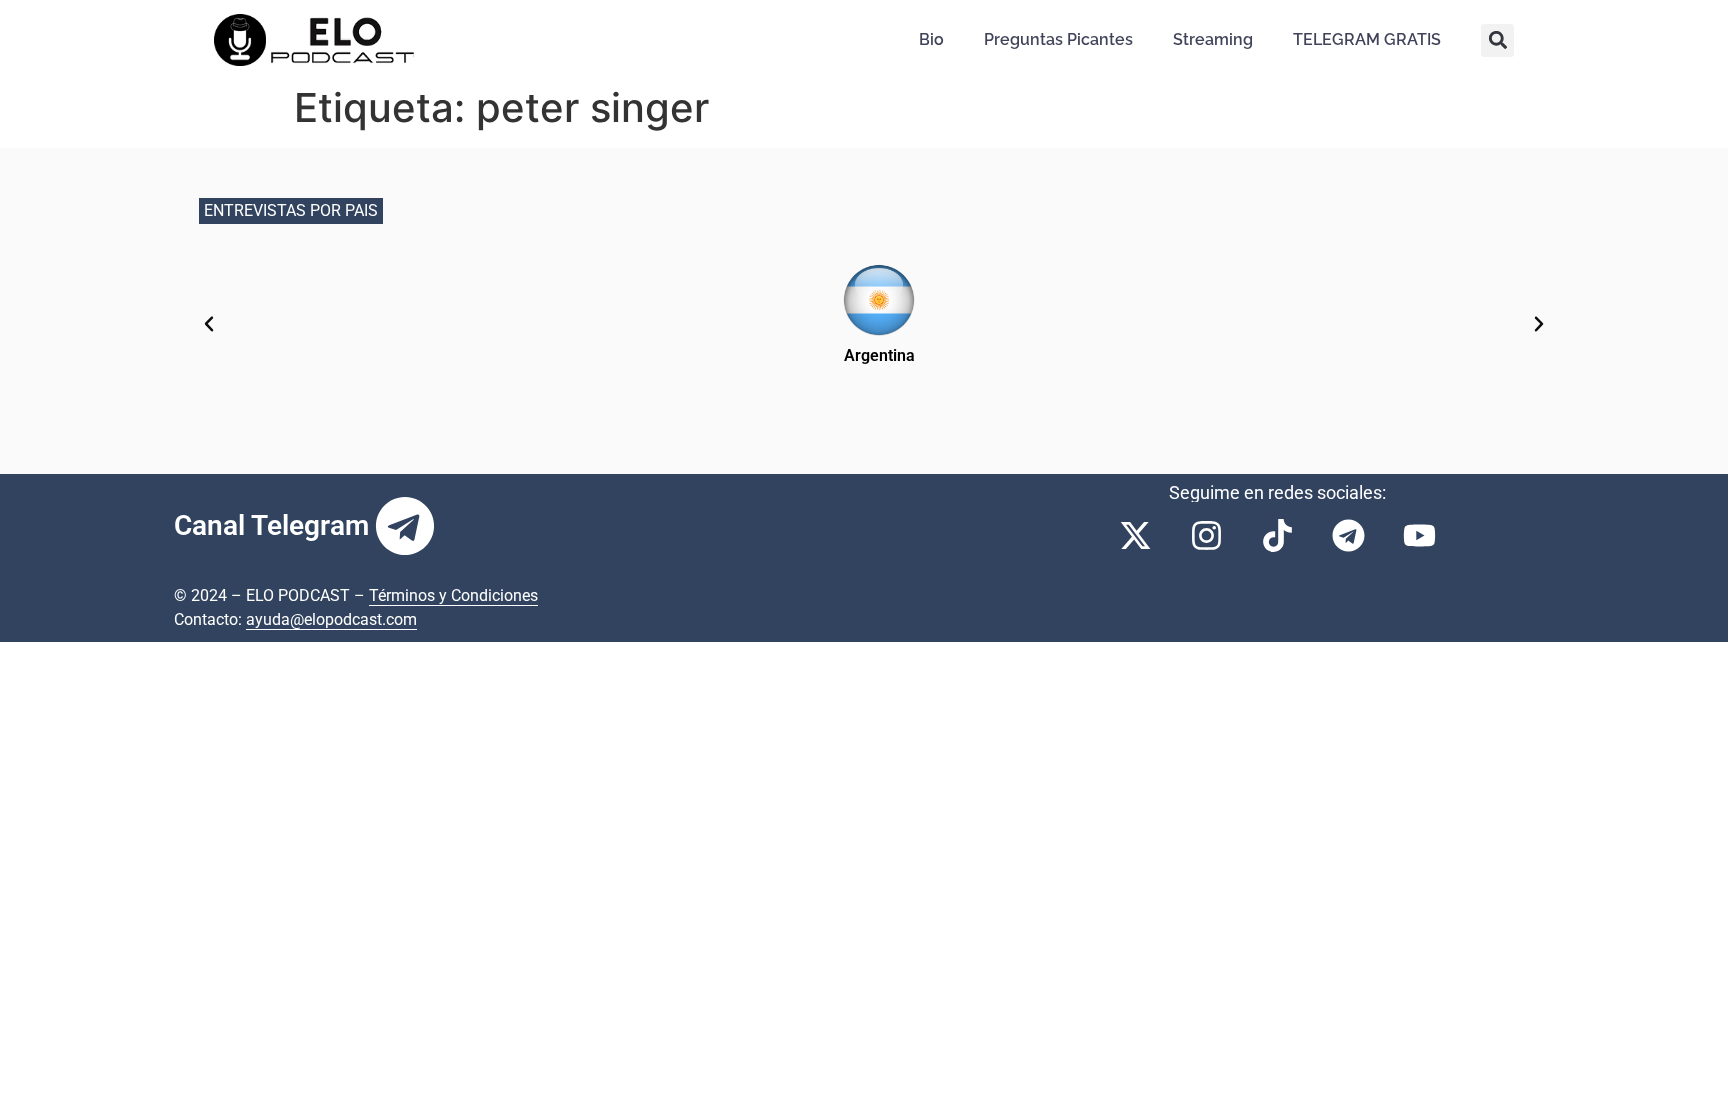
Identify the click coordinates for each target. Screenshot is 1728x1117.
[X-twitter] (1136, 535)
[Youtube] (1420, 535)
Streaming (1213, 39)
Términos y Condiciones (453, 595)
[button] (1497, 40)
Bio (931, 39)
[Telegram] (405, 526)
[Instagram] (1207, 535)
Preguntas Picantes (1058, 39)
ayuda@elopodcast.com (331, 619)
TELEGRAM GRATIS (1367, 39)
